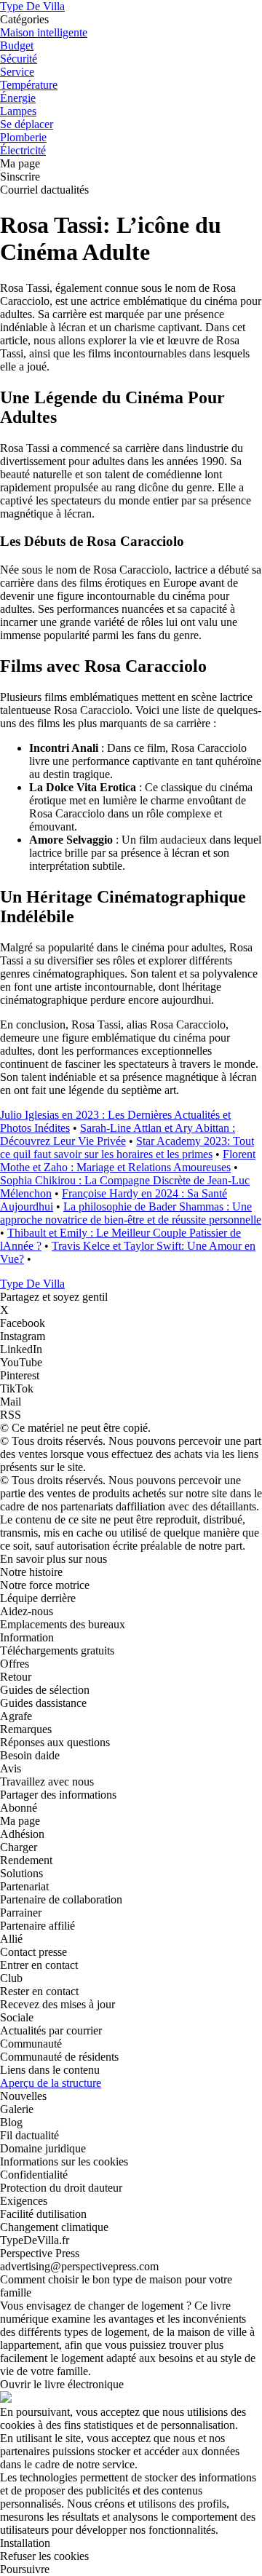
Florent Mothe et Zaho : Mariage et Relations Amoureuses (128, 1161)
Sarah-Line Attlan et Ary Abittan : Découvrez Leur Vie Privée (118, 1134)
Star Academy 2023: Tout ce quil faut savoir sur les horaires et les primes (127, 1148)
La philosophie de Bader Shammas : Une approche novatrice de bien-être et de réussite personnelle (131, 1213)
